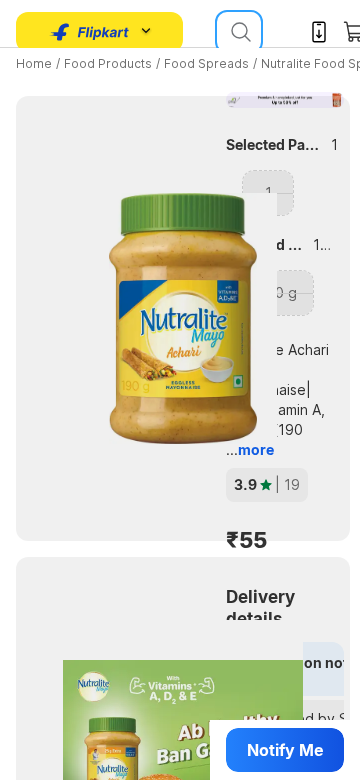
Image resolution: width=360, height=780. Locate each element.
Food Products (108, 63)
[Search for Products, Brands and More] (239, 32)
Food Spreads (206, 63)
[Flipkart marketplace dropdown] (90, 32)
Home (34, 63)
